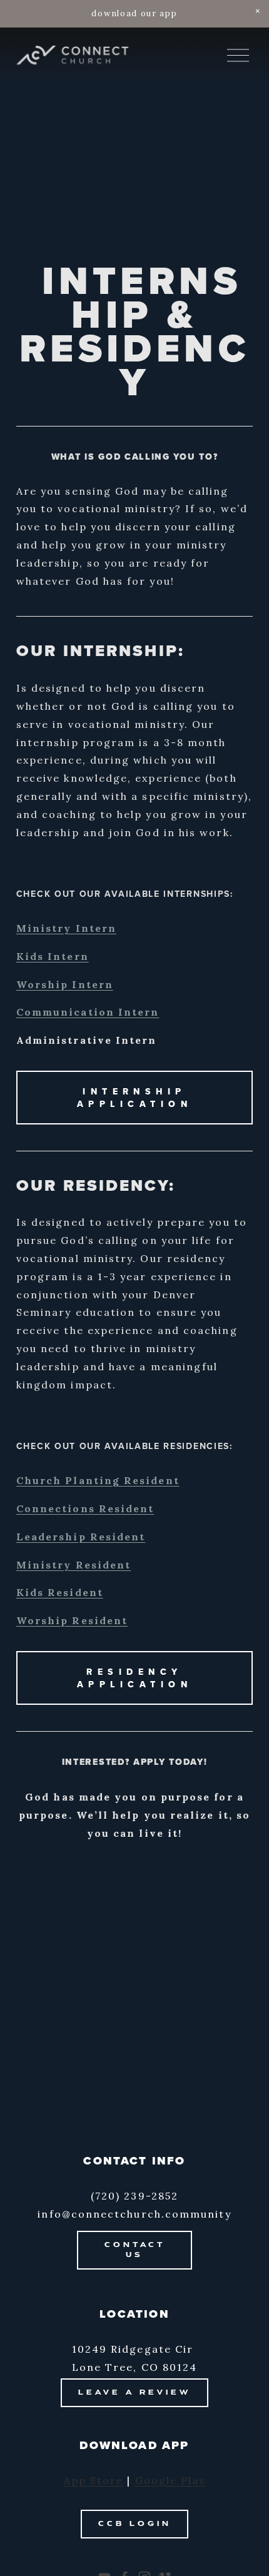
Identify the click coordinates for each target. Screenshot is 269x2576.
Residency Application (134, 1678)
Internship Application (134, 1098)
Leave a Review (134, 2393)
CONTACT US (135, 2250)
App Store (94, 2480)
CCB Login (135, 2524)
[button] (258, 11)
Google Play (170, 2480)
